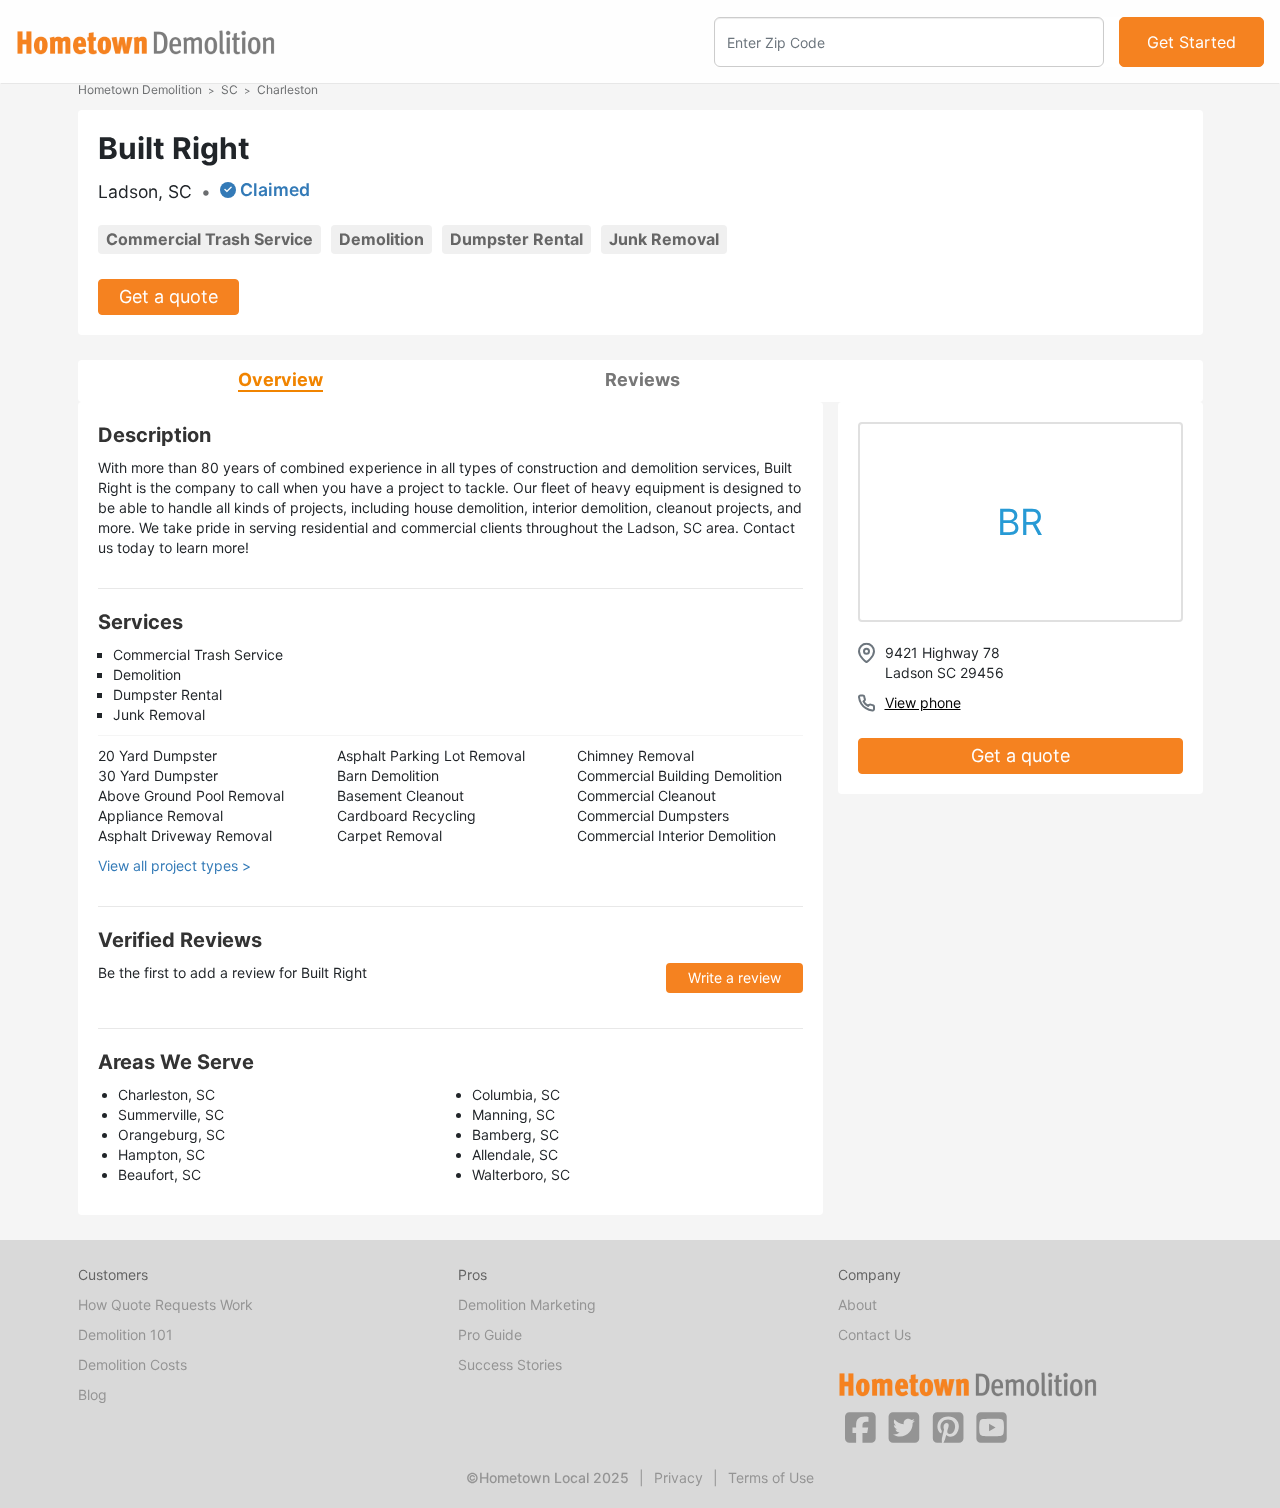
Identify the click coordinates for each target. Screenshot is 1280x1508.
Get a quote (168, 296)
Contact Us (874, 1334)
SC (229, 89)
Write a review (734, 977)
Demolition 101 (125, 1334)
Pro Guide (490, 1334)
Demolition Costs (132, 1364)
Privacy (678, 1477)
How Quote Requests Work (165, 1304)
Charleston (287, 89)
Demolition (381, 239)
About (857, 1304)
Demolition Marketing (527, 1304)
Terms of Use (771, 1477)
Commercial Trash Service (209, 239)
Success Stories (510, 1364)
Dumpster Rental (516, 239)
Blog (92, 1394)
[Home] (146, 42)
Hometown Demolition (140, 89)
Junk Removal (664, 239)
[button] (860, 1426)
